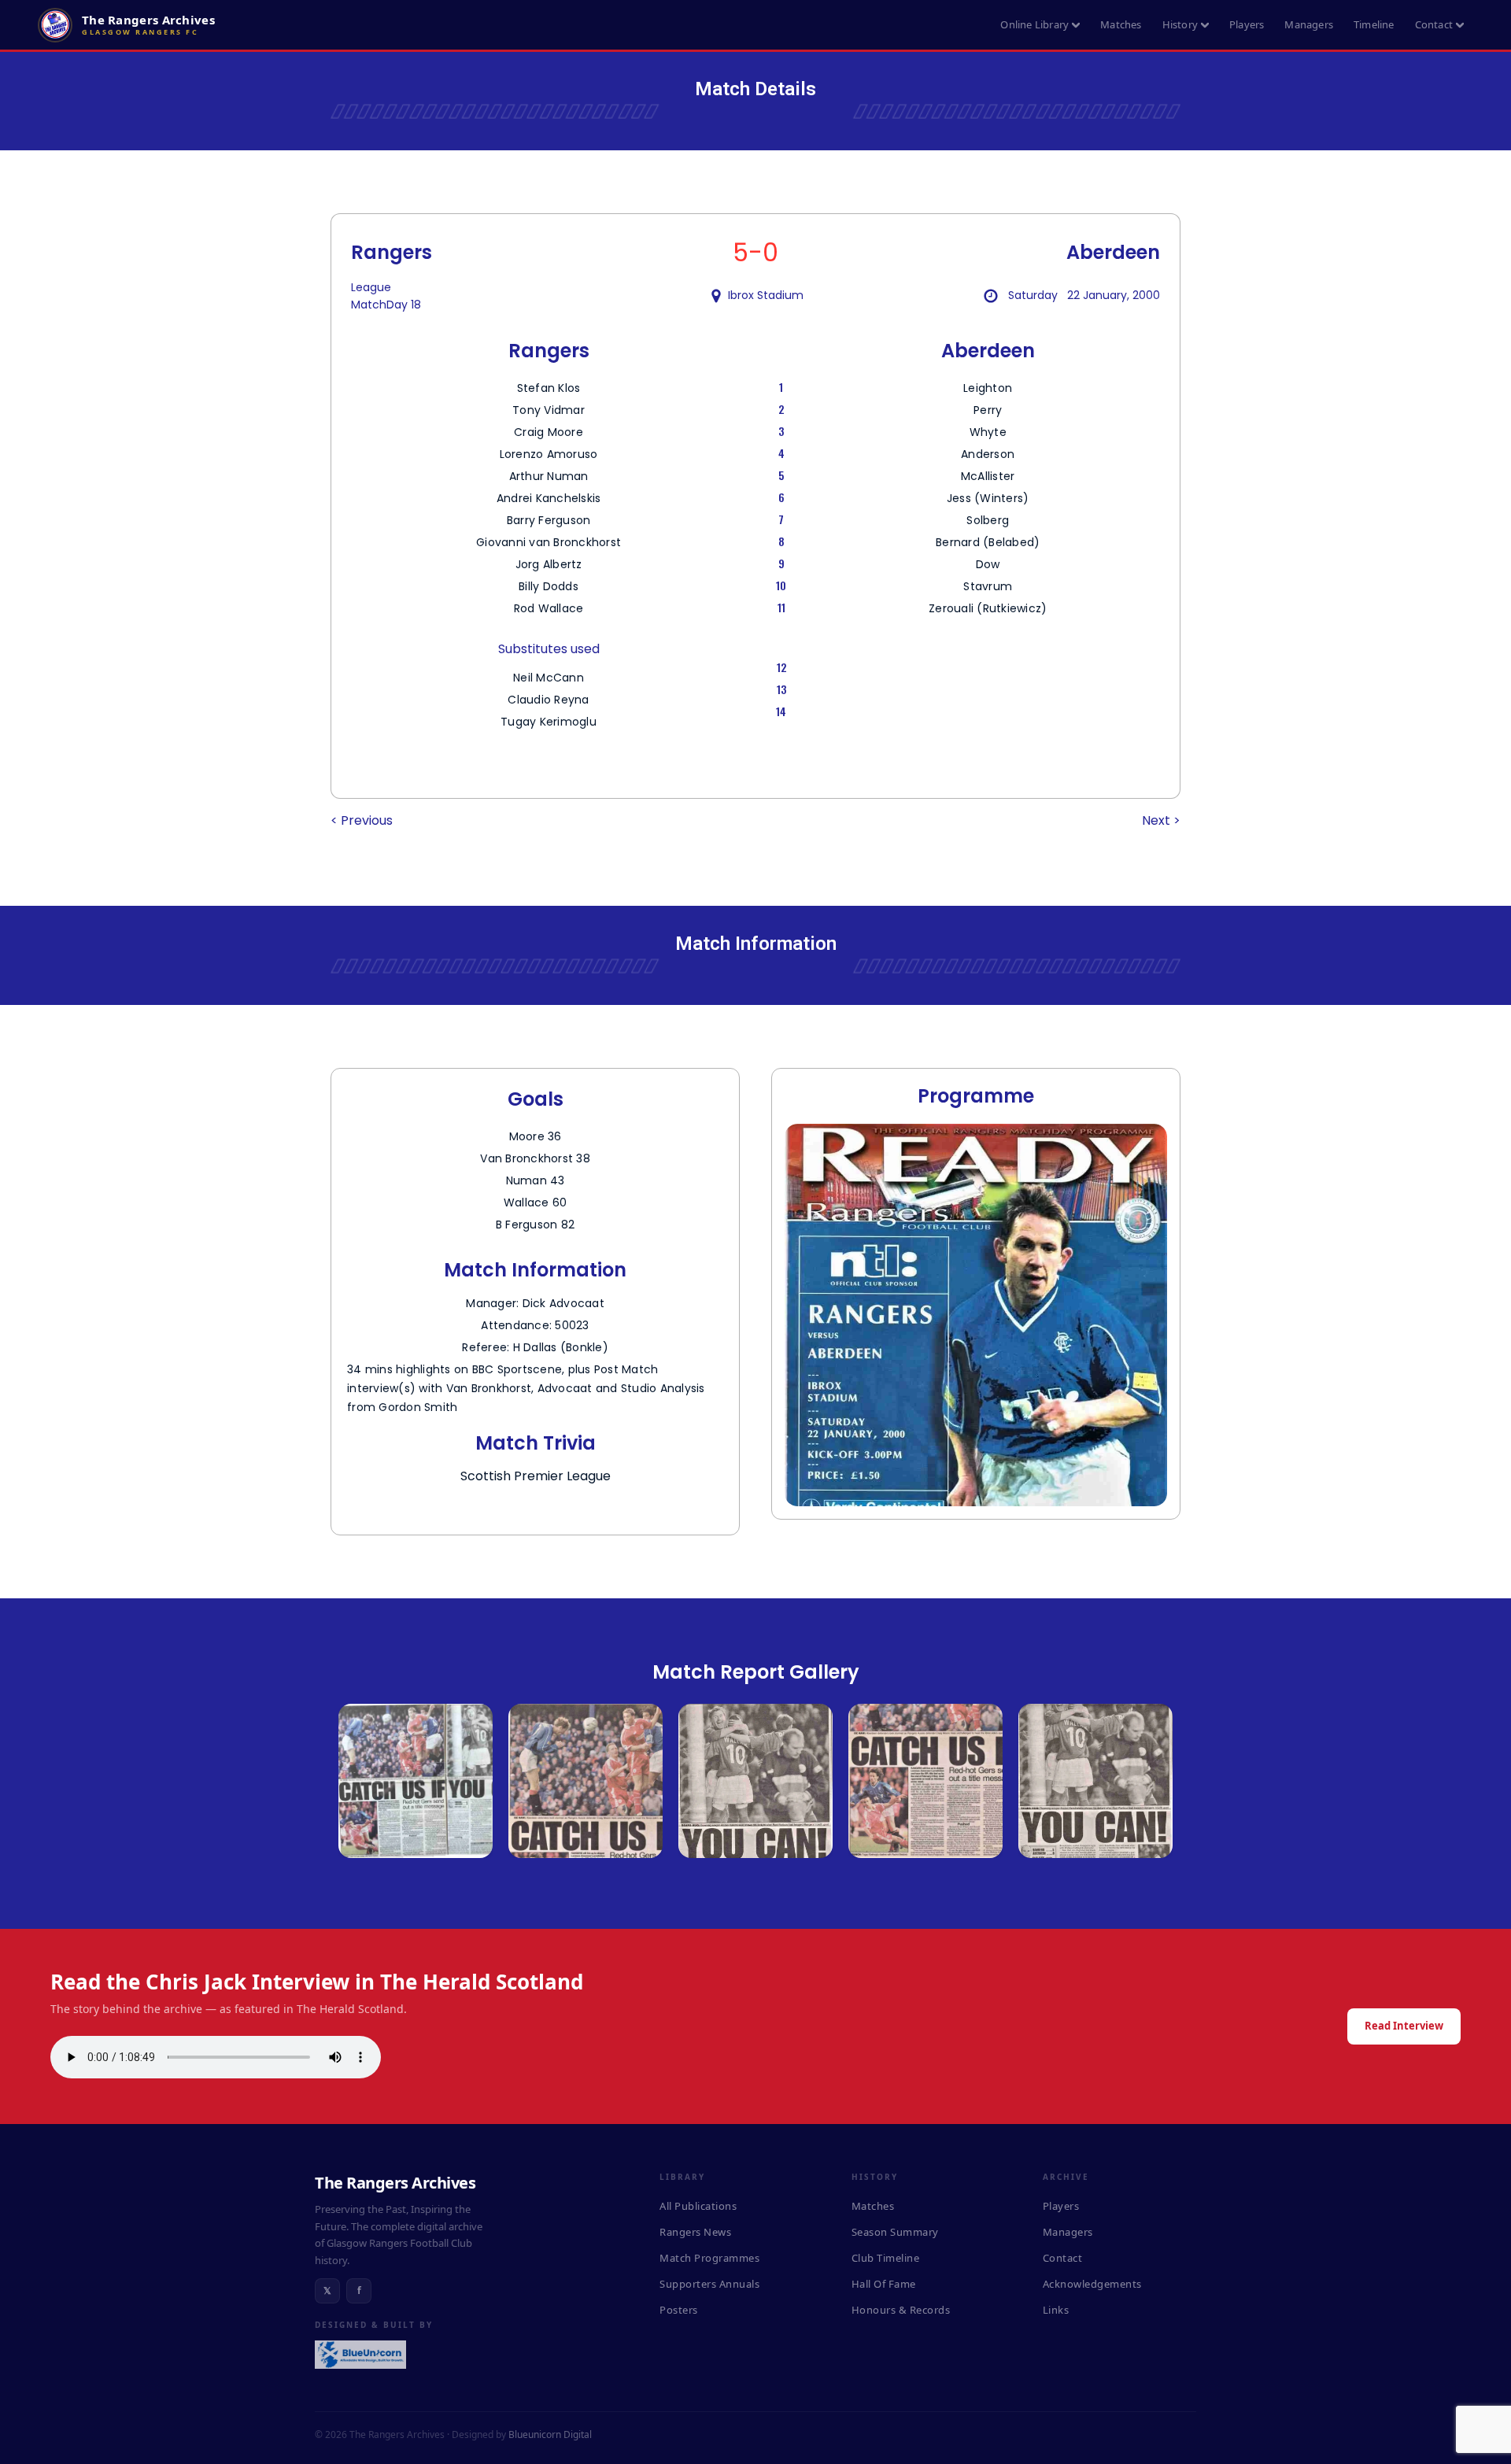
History (1180, 24)
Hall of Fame (884, 2284)
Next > (1161, 820)
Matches (1121, 24)
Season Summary (895, 2232)
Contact (1434, 24)
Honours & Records (901, 2310)
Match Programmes (709, 2258)
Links (1056, 2310)
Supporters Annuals (709, 2284)
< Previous (362, 820)
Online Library (1034, 24)
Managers (1309, 24)
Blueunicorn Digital (550, 2434)
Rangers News (695, 2232)
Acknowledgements (1092, 2284)
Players (1247, 24)
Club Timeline (886, 2258)
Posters (679, 2310)
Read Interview (1404, 2026)
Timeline (1374, 24)
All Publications (698, 2206)
